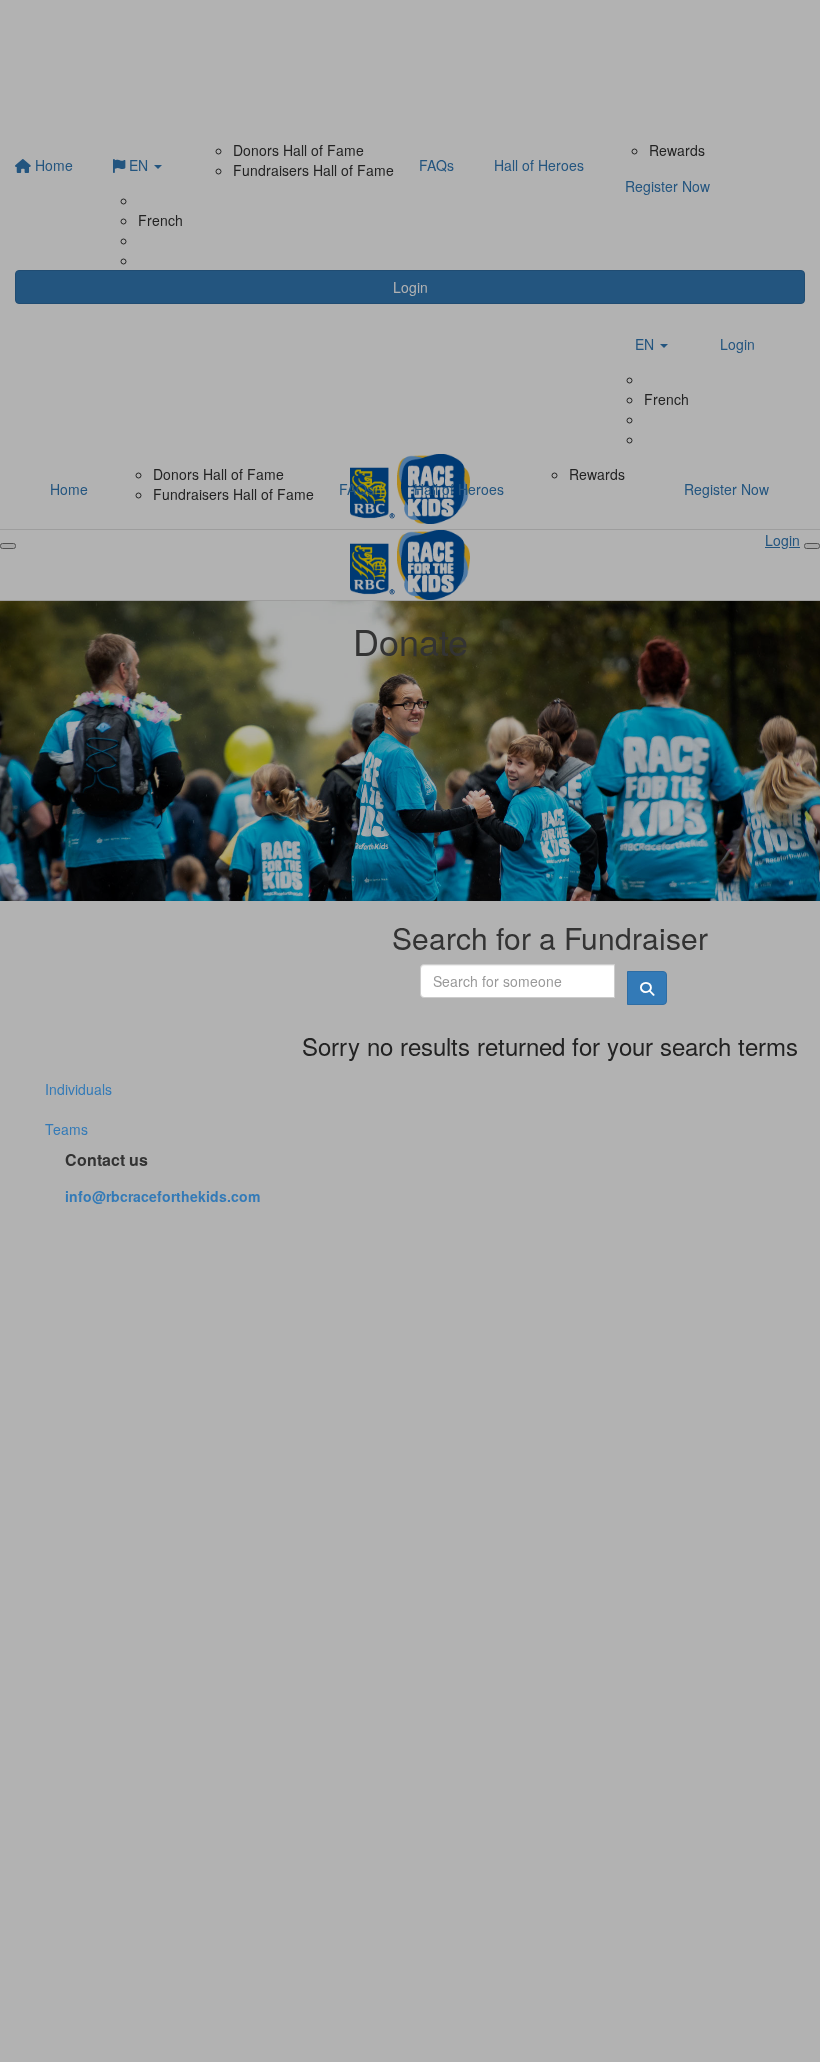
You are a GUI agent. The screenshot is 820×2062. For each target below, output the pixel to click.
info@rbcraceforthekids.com (162, 1196)
